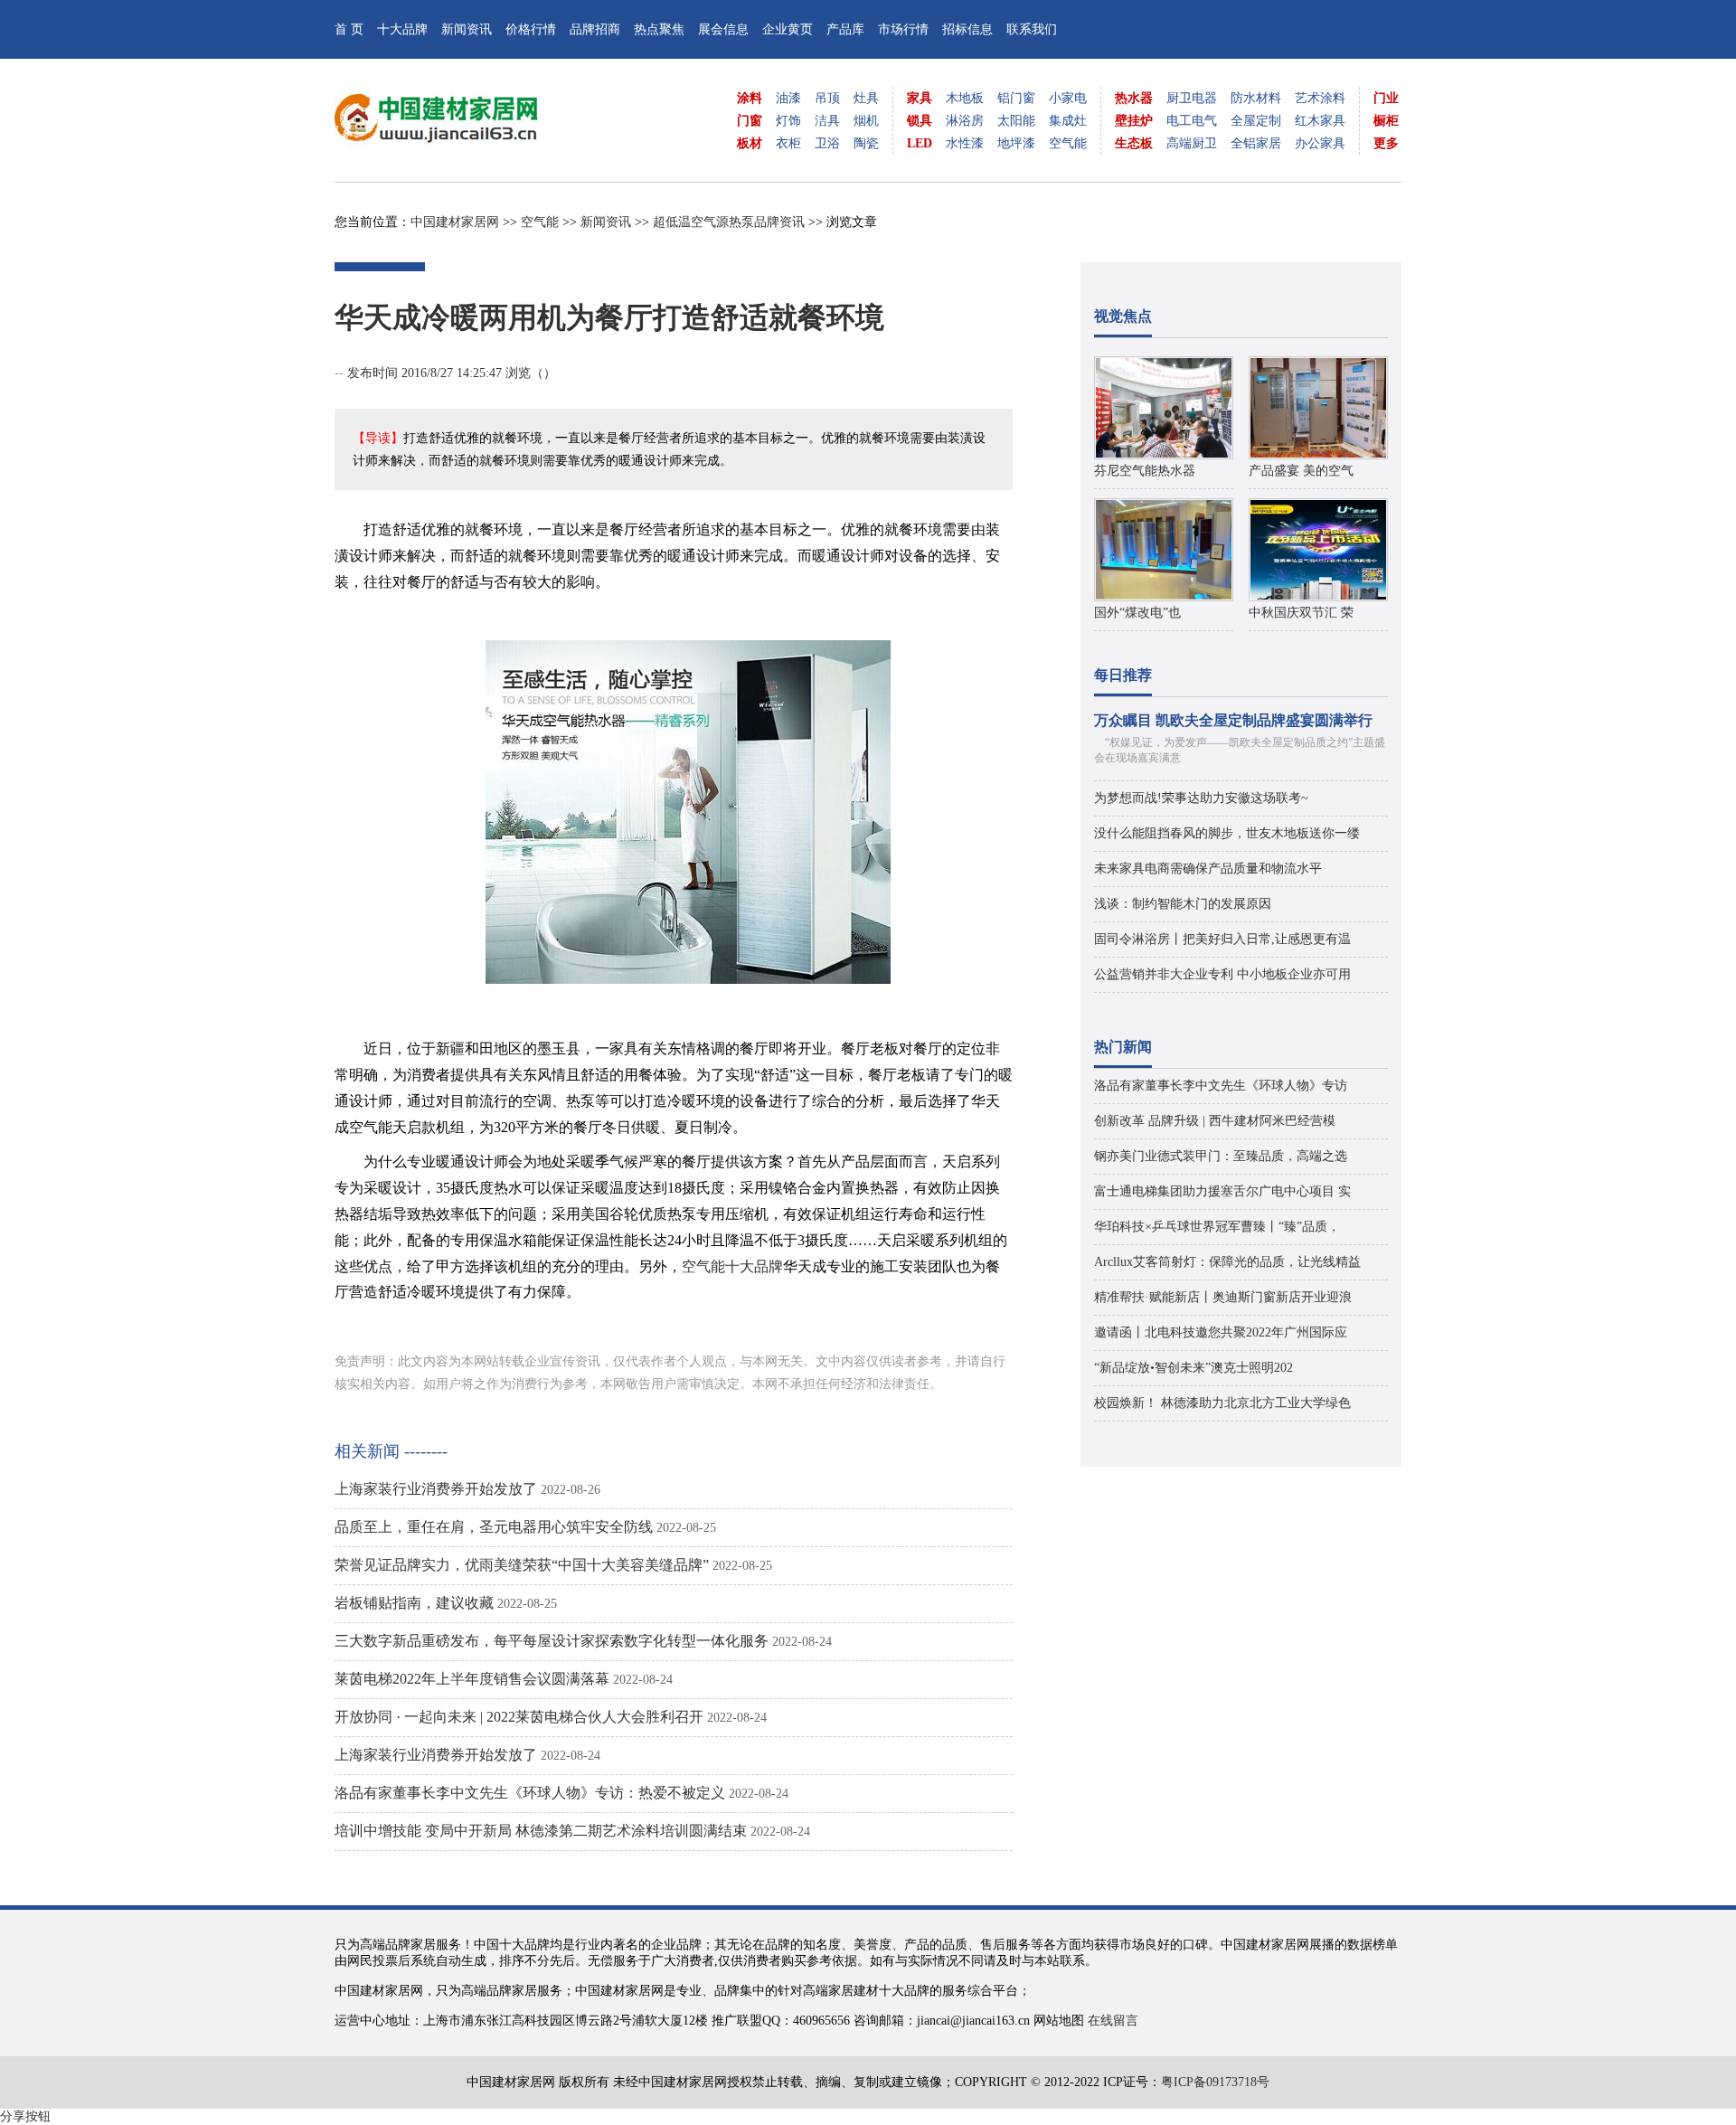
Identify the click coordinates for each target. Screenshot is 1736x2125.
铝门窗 (1016, 98)
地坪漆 (1016, 143)
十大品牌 (402, 29)
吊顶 (827, 98)
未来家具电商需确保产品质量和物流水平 (1208, 869)
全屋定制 (1256, 121)
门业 (1386, 98)
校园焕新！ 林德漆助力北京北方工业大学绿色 (1222, 1403)
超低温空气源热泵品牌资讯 (729, 222)
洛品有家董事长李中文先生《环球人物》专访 (1221, 1086)
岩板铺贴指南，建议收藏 (414, 1603)
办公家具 (1320, 143)
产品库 (845, 29)
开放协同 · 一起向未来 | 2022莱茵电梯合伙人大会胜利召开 (519, 1717)
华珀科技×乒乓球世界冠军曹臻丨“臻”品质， (1217, 1227)
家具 (920, 98)
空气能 (1068, 143)
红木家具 (1320, 121)
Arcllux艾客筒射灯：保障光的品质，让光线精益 (1227, 1262)
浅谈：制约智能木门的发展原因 (1183, 904)
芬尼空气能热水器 (1145, 471)
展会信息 (723, 29)
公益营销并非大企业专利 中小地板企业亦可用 (1222, 974)
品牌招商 (595, 29)
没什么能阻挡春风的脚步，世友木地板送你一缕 (1227, 833)
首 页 (349, 29)
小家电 (1068, 98)
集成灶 (1068, 121)
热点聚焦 (659, 29)
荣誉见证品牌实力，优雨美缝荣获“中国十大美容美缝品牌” (522, 1565)
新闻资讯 (467, 29)
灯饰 (788, 121)
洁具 (827, 121)
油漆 (788, 98)
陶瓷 (866, 143)
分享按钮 (25, 2116)
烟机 (866, 121)
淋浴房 (965, 121)
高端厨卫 (1192, 143)
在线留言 (1113, 2021)
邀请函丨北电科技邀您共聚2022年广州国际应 (1221, 1332)
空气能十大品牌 (732, 1266)
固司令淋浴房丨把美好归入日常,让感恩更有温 (1222, 939)
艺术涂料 (1320, 98)
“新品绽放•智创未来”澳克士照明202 (1193, 1368)
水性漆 (965, 143)
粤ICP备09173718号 (1215, 2082)
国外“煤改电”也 (1137, 613)
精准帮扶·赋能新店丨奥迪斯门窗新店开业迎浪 (1223, 1297)
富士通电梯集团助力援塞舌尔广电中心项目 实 (1222, 1191)
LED (920, 143)
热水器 (1134, 98)
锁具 (920, 121)
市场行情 (903, 29)
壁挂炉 (1134, 121)
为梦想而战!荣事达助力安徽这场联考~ (1201, 798)
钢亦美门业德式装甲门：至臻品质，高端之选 (1221, 1156)
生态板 (1134, 143)
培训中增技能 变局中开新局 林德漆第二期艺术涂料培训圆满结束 (541, 1831)
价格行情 (531, 29)
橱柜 (1386, 121)
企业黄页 (788, 29)
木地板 (965, 98)
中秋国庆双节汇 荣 (1301, 613)
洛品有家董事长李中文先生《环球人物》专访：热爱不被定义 (530, 1793)
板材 (750, 143)
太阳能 (1016, 121)
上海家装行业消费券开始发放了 (436, 1489)
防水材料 (1256, 98)
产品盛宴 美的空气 (1301, 471)
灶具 (866, 98)
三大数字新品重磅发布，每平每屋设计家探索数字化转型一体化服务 (552, 1641)
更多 (1386, 143)
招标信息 (967, 29)
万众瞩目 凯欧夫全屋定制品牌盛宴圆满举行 (1233, 720)
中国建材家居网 (455, 222)
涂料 (750, 98)
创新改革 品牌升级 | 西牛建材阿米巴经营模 (1215, 1121)
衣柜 (788, 143)
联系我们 (1032, 29)
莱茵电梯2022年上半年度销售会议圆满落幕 (472, 1679)
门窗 (750, 121)
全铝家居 (1256, 143)
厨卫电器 (1192, 98)
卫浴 (827, 143)
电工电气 (1192, 121)
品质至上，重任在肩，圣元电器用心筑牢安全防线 (494, 1527)
